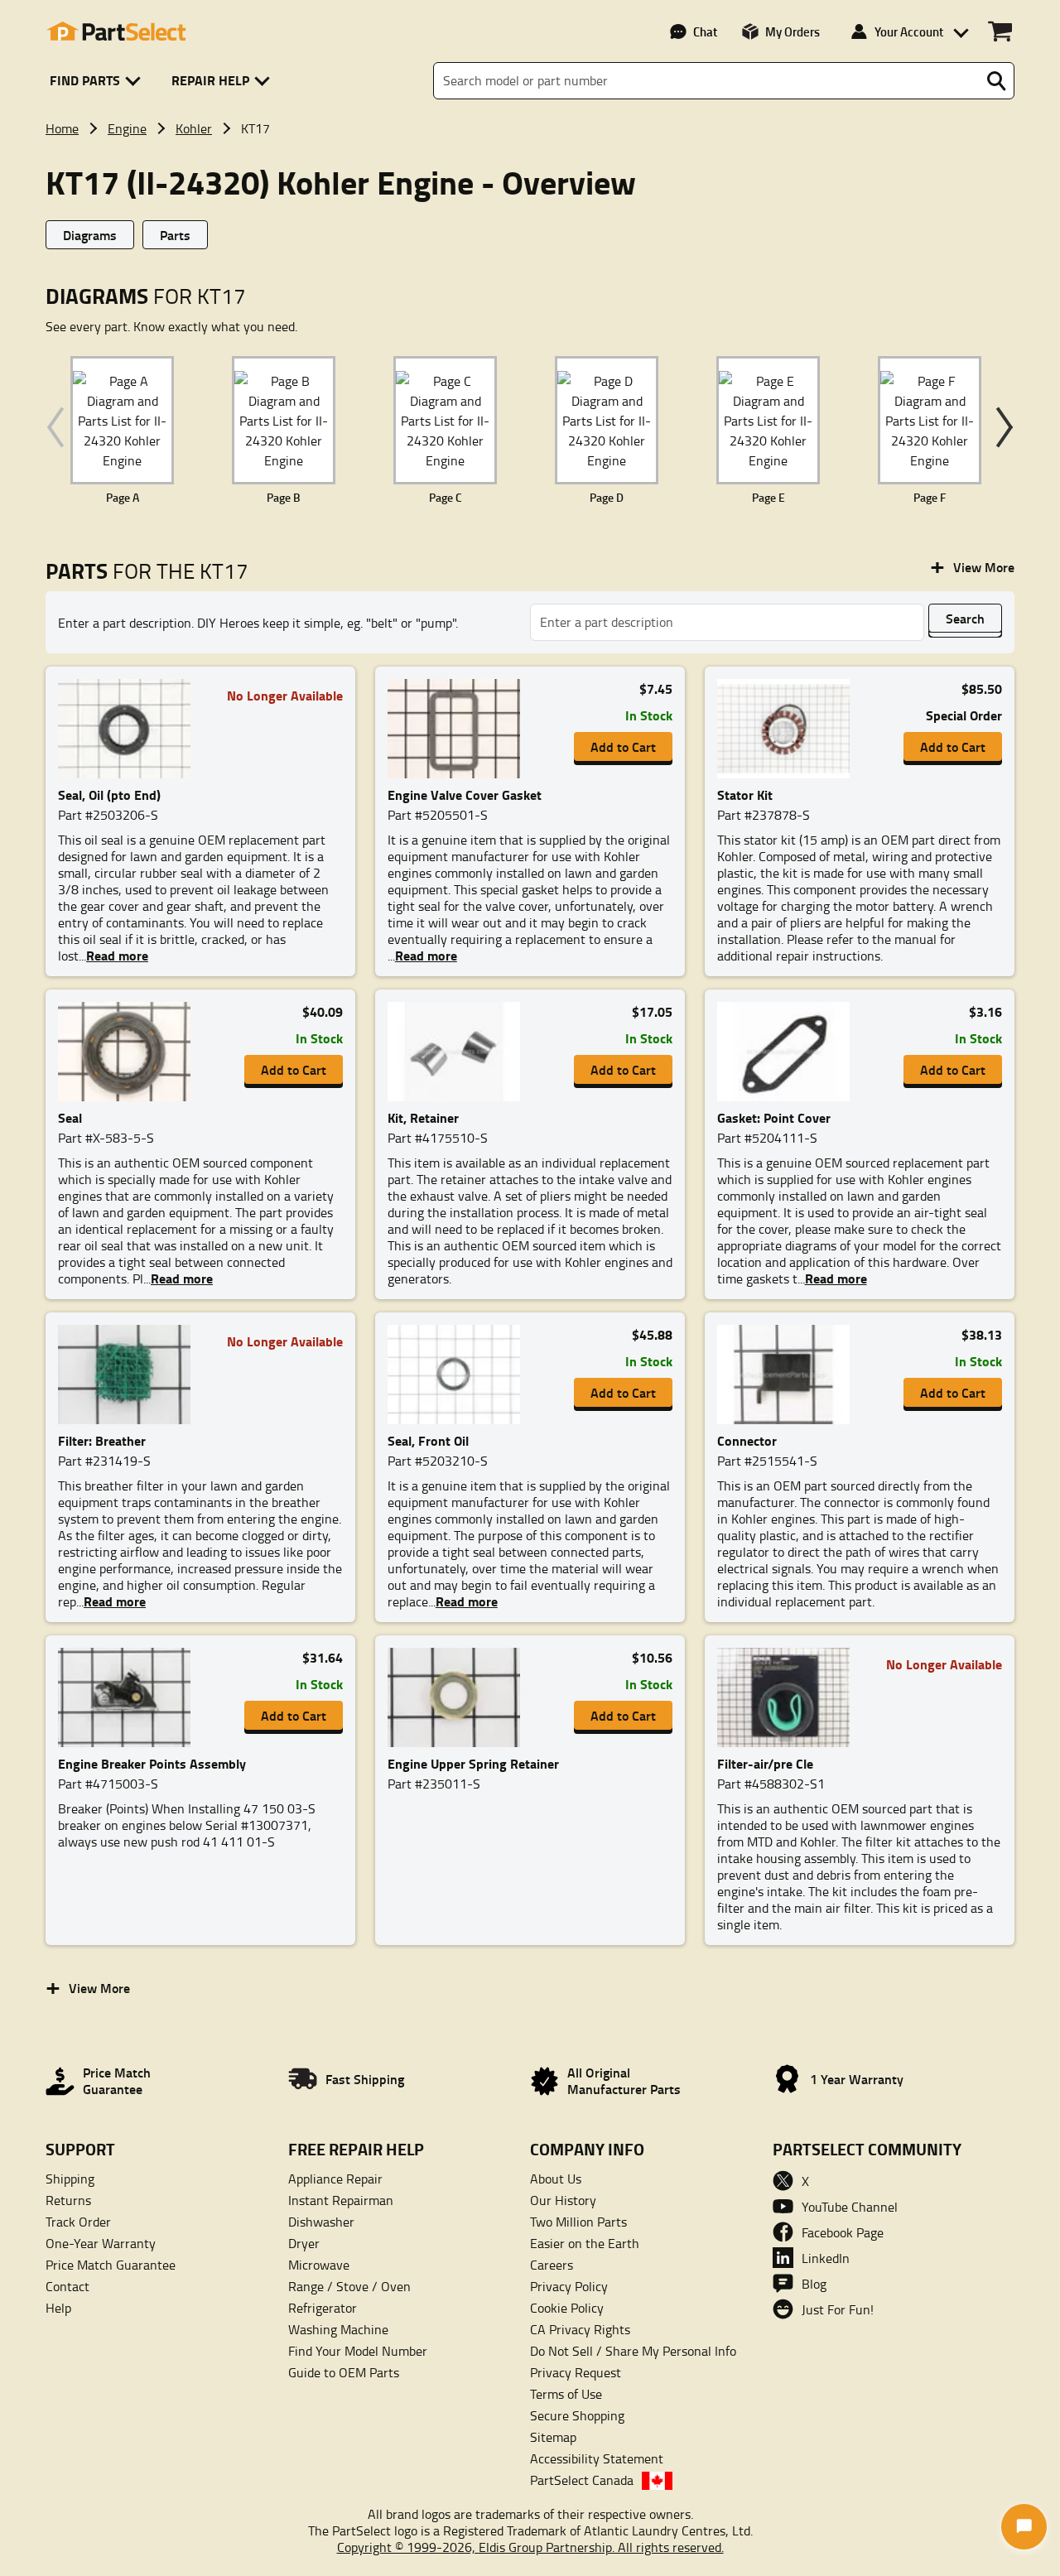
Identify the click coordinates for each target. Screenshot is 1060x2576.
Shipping (70, 2179)
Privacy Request (576, 2372)
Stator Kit (745, 794)
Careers (552, 2265)
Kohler (194, 128)
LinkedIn (826, 2258)
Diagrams (90, 235)
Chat (705, 31)
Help (58, 2308)
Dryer (304, 2243)
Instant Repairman (341, 2200)
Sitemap (553, 2437)
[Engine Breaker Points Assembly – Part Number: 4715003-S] (129, 1697)
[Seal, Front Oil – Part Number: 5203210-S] (459, 1375)
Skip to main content (530, 68)
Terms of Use (566, 2394)
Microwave (319, 2265)
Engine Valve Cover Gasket (465, 794)
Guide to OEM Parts (344, 2372)
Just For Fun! (838, 2309)
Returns (68, 2200)
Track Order (78, 2222)
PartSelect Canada (582, 2480)
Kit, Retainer (423, 1117)
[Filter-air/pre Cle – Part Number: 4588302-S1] (788, 1697)
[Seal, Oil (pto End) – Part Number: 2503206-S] (129, 729)
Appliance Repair (335, 2179)
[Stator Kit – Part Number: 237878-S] (788, 729)
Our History (563, 2200)
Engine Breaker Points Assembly (152, 1763)
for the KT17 (147, 571)
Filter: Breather (102, 1440)
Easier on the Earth (585, 2243)
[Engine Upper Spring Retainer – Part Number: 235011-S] (459, 1697)
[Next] (1002, 427)
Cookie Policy (567, 2308)
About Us (556, 2179)
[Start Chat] (1024, 2527)
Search (965, 618)
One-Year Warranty (101, 2243)
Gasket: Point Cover (774, 1117)
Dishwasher (321, 2222)
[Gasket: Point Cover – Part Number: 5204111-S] (788, 1052)
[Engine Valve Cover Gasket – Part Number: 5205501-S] (459, 729)
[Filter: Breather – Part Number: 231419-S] (129, 1375)
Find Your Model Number (358, 2351)
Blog (814, 2284)
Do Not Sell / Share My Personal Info (633, 2351)
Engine (127, 128)
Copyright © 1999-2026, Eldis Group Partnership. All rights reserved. (530, 2547)
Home (62, 128)
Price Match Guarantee (111, 2265)
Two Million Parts (578, 2222)
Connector (747, 1440)
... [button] (113, 956)
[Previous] (58, 427)
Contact (67, 2286)
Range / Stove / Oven (349, 2286)
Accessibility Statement (597, 2458)
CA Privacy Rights (580, 2329)
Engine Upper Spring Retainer (473, 1763)
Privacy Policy (569, 2286)
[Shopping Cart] (1000, 31)
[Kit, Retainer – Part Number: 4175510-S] (459, 1052)
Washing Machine (338, 2329)
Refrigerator (323, 2308)
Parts (175, 235)
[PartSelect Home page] (116, 31)
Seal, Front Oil (428, 1440)
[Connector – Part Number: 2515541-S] (788, 1375)
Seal (70, 1117)
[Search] (996, 81)
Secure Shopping (577, 2415)
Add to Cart (623, 746)
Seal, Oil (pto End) (109, 794)
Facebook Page (843, 2232)
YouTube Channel (850, 2207)
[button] (98, 81)
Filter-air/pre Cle (765, 1763)
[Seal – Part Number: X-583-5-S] (129, 1052)
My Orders (793, 31)
